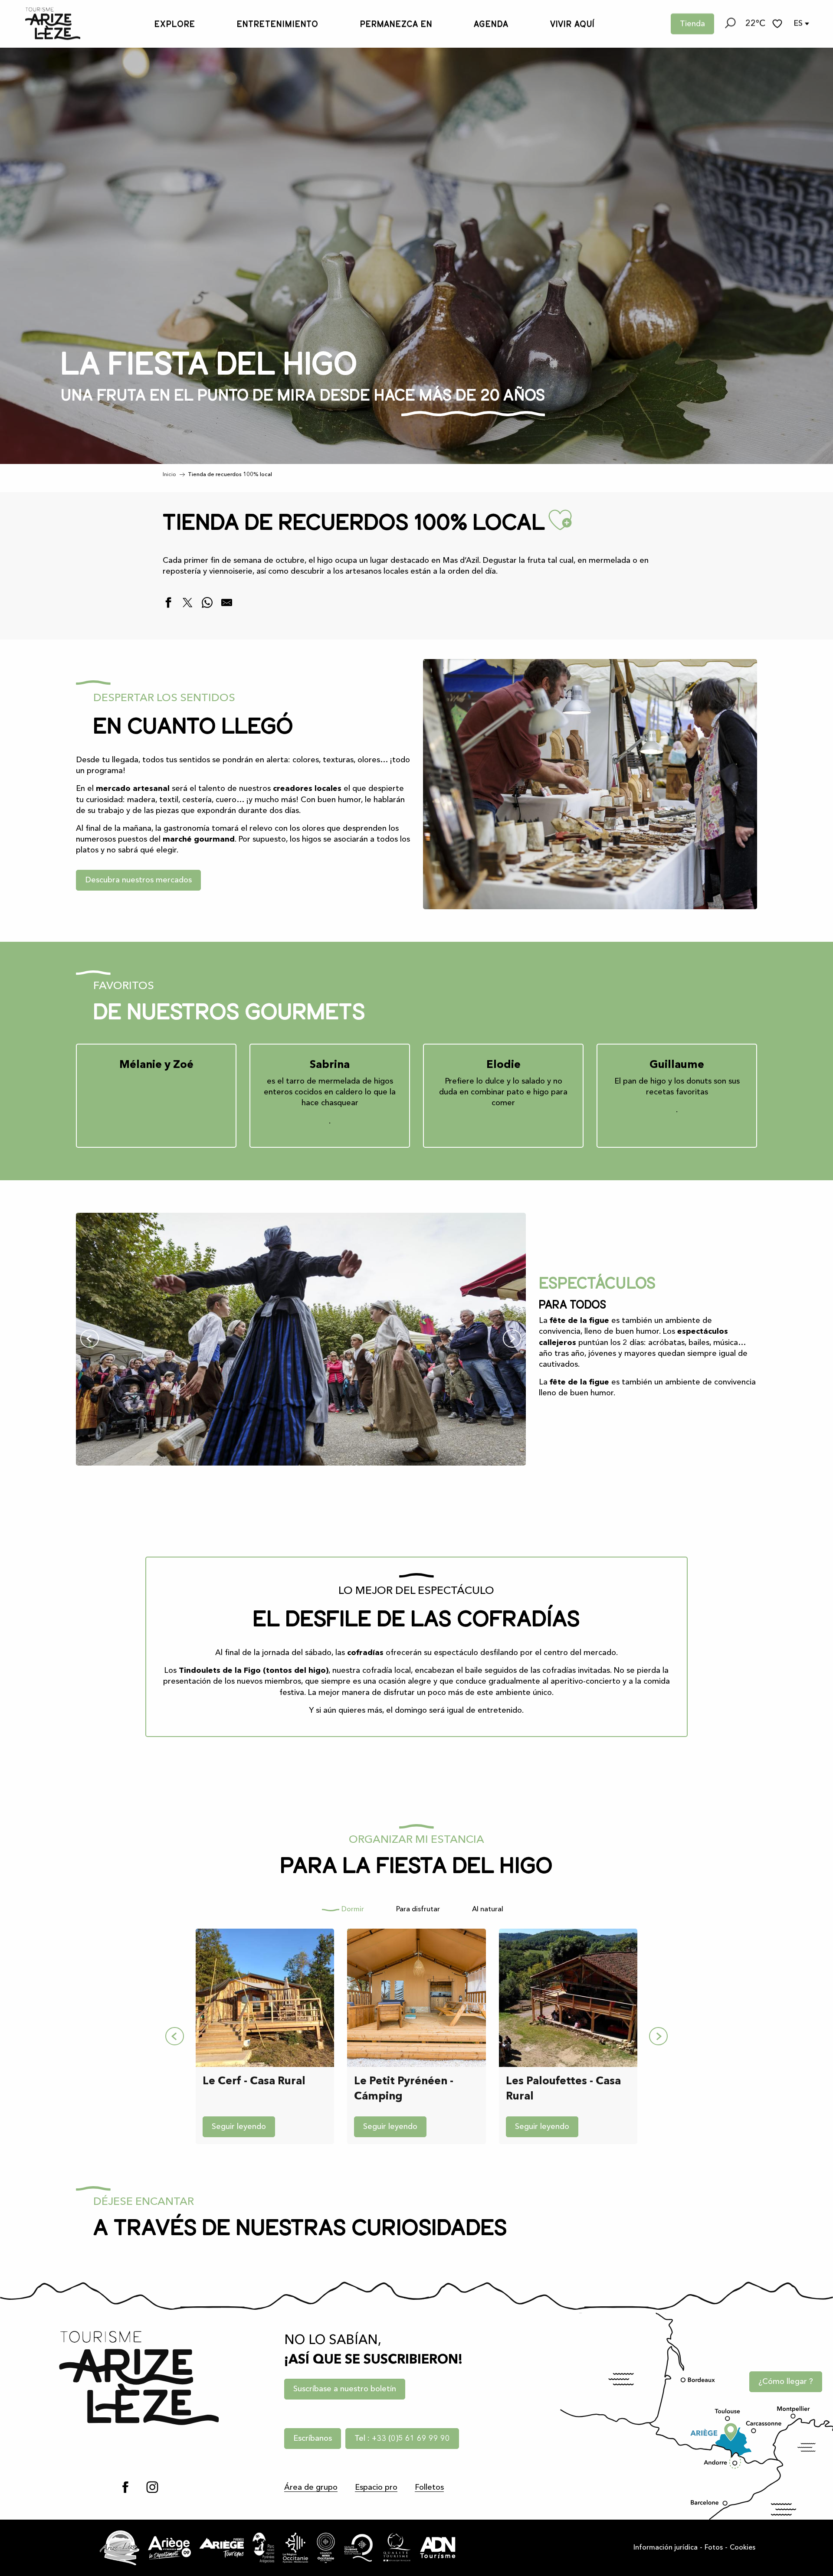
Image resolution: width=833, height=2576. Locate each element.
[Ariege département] (169, 2548)
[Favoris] (778, 24)
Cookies (743, 2548)
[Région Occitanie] (296, 2548)
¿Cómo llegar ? (786, 2382)
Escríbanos (313, 2439)
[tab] (347, 1910)
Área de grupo (311, 2488)
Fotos (714, 2548)
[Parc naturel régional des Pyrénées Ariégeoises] (263, 2548)
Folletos (429, 2488)
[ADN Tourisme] (438, 2548)
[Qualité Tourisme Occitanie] (359, 2548)
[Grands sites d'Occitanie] (326, 2548)
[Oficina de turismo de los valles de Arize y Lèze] (44, 24)
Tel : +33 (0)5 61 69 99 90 (402, 2439)
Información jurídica (666, 2548)
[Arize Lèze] (120, 2548)
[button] (730, 24)
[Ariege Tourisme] (222, 2548)
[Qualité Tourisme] (397, 2548)
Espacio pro (376, 2488)
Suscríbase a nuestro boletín (345, 2389)
